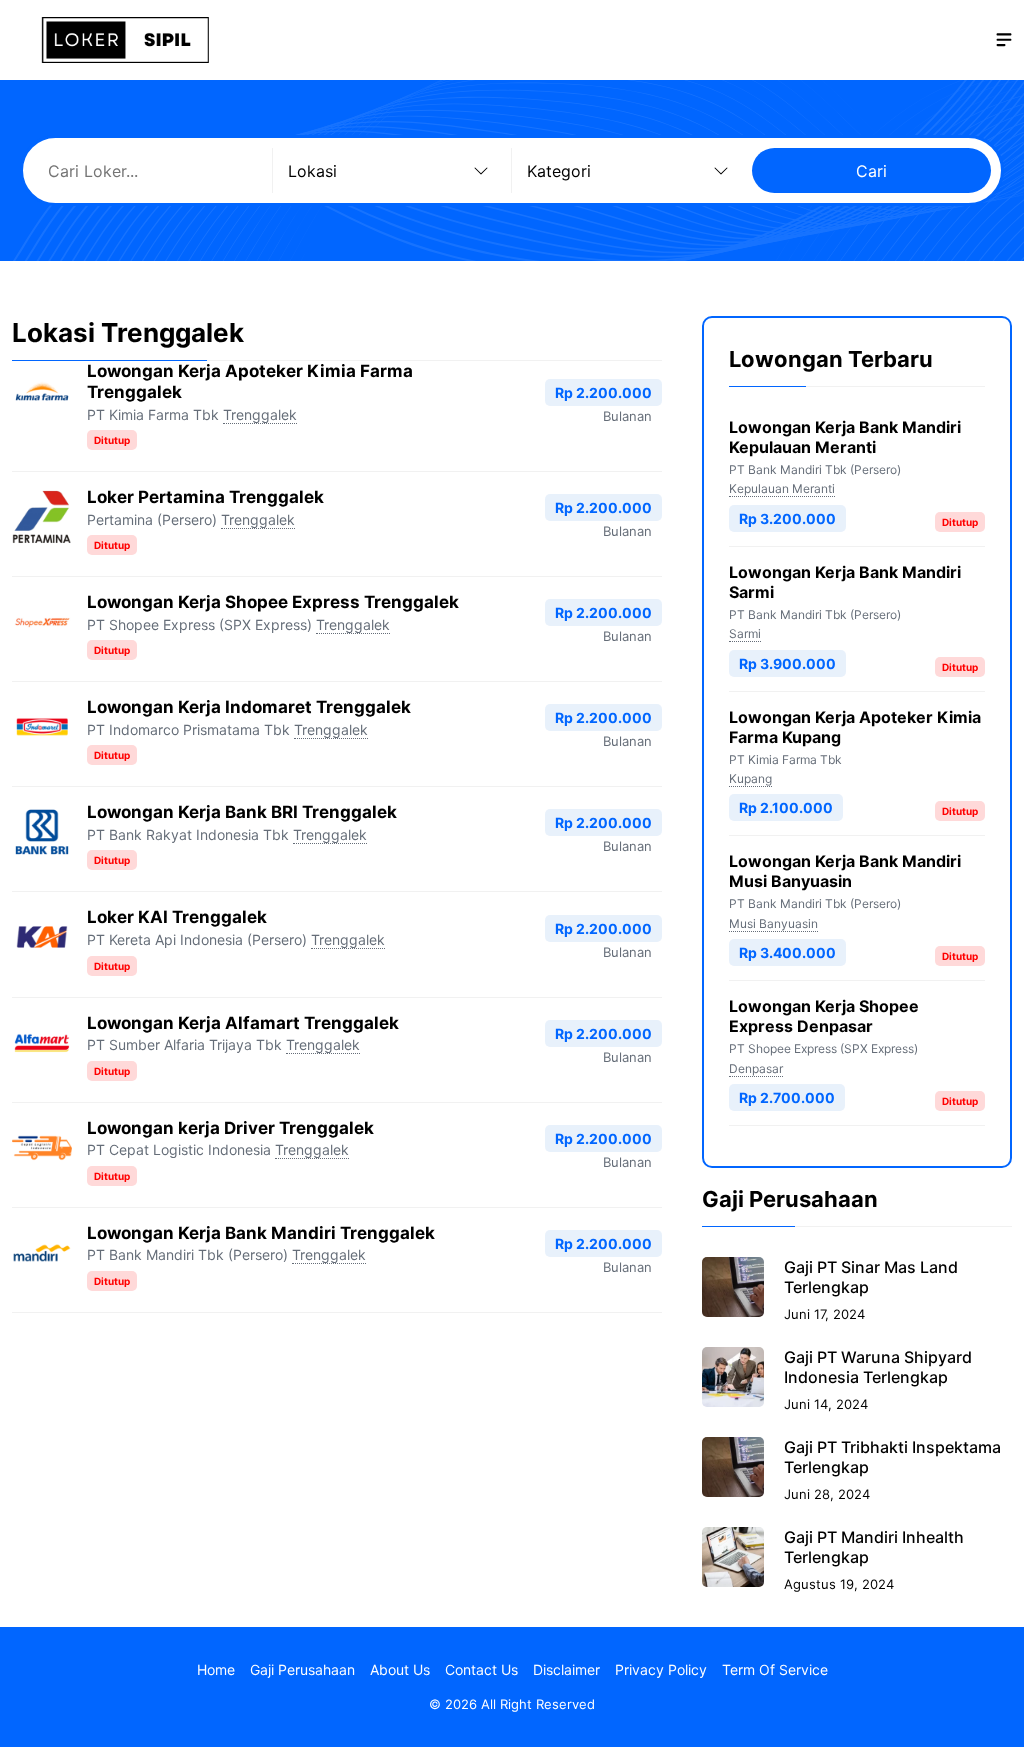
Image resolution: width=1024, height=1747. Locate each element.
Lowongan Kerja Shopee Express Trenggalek (273, 602)
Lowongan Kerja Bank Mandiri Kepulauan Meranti (845, 437)
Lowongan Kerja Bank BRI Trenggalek (242, 812)
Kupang (750, 778)
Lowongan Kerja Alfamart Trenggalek (243, 1023)
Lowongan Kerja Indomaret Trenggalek (249, 707)
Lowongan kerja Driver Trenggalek (230, 1128)
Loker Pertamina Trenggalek (205, 497)
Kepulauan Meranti (782, 488)
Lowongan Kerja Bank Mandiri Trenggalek (261, 1233)
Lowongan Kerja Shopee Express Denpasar (824, 1016)
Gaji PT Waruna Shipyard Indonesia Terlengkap (878, 1367)
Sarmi (745, 633)
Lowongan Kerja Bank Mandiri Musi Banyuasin (845, 871)
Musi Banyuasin (773, 923)
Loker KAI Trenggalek (177, 917)
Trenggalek (260, 414)
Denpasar (756, 1068)
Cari (871, 171)
